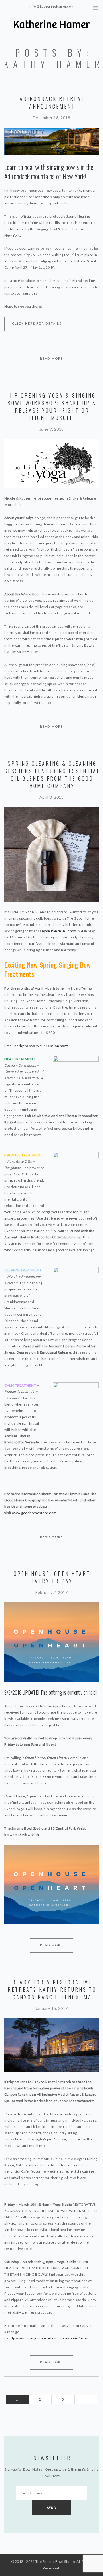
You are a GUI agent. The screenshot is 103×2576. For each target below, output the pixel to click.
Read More (51, 358)
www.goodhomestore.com (34, 1513)
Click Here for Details (37, 323)
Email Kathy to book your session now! (37, 1046)
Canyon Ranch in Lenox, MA (61, 931)
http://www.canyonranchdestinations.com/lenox (49, 2338)
